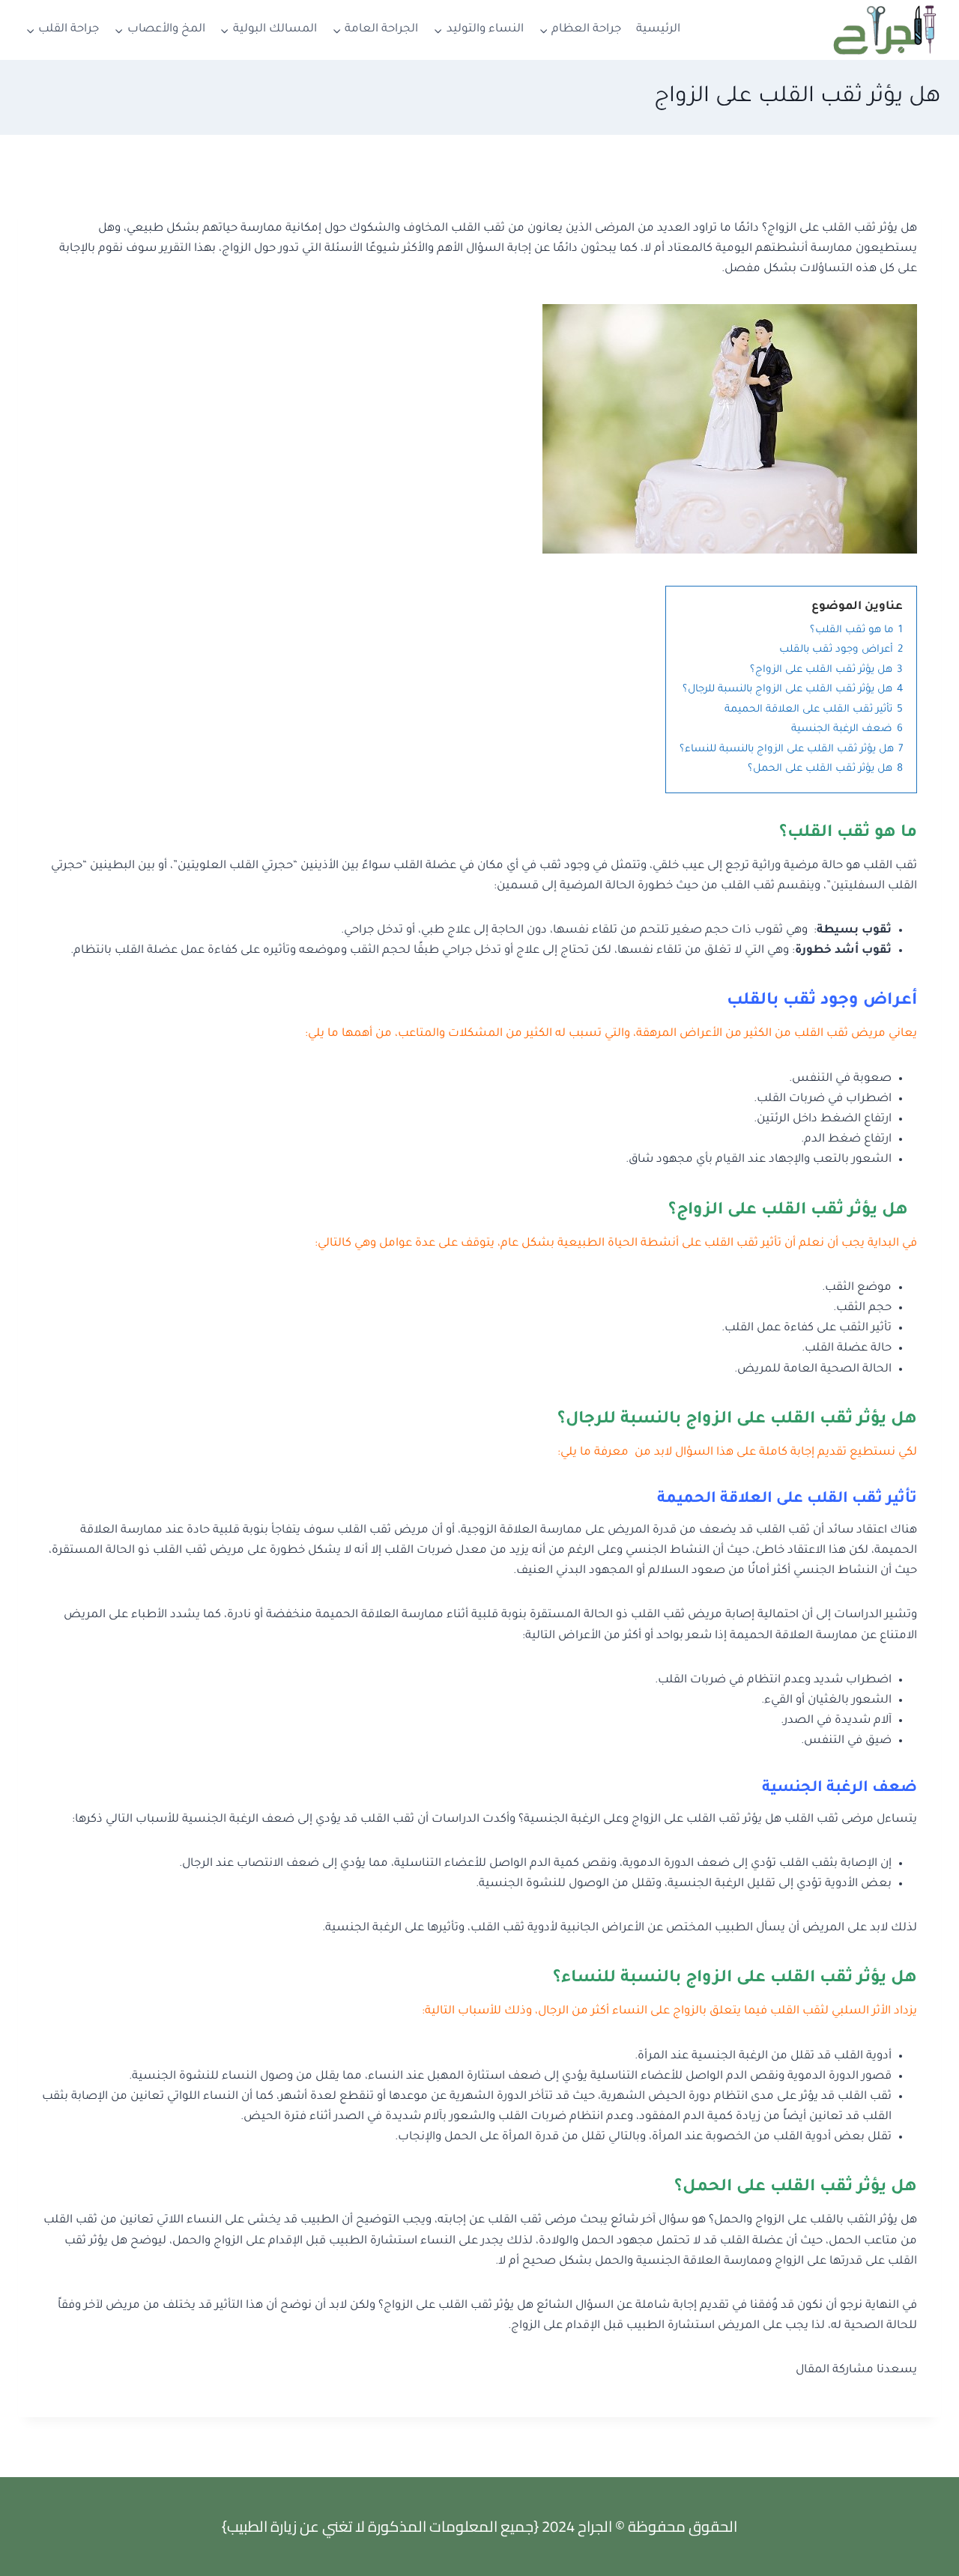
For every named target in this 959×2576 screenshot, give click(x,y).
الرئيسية (658, 30)
